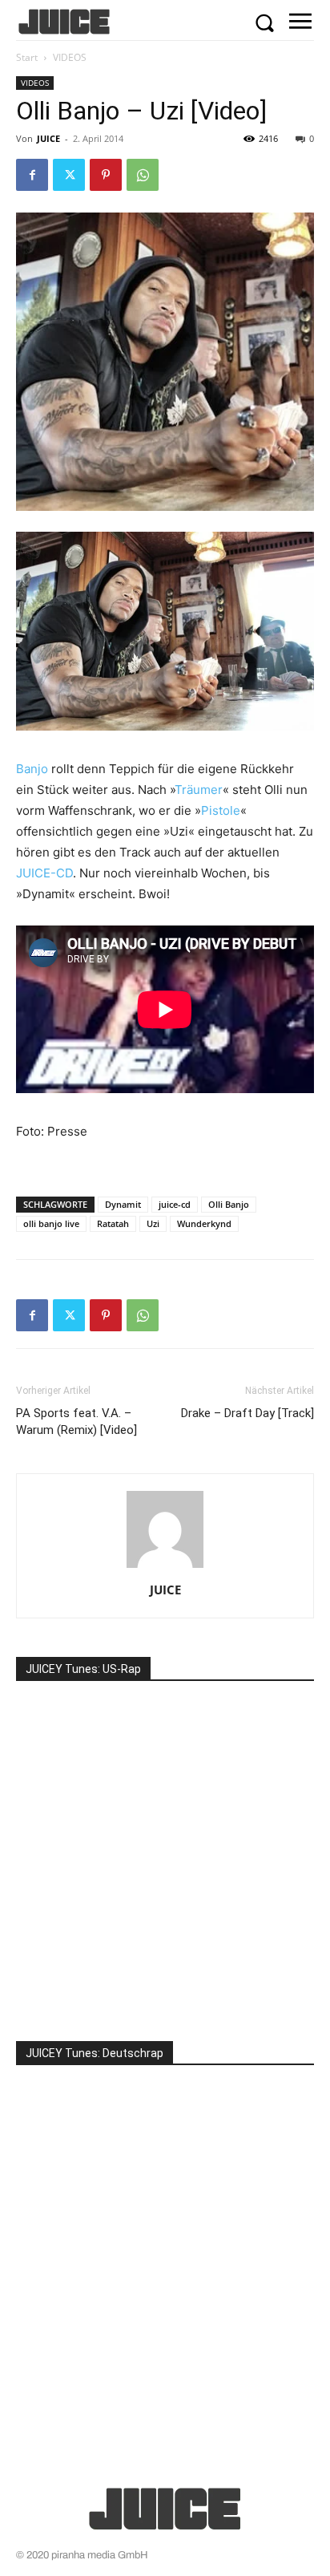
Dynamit (123, 1204)
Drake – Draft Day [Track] (247, 1413)
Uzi (153, 1223)
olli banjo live (51, 1223)
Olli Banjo (229, 1204)
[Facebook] (32, 175)
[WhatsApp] (143, 175)
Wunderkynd (204, 1223)
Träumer (199, 790)
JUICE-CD (44, 873)
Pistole (221, 810)
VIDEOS (70, 57)
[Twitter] (69, 175)
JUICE (48, 138)
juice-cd (175, 1204)
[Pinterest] (106, 175)
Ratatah (113, 1223)
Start (27, 57)
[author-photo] (165, 1567)
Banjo (32, 769)
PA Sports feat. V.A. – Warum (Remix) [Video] (76, 1422)
